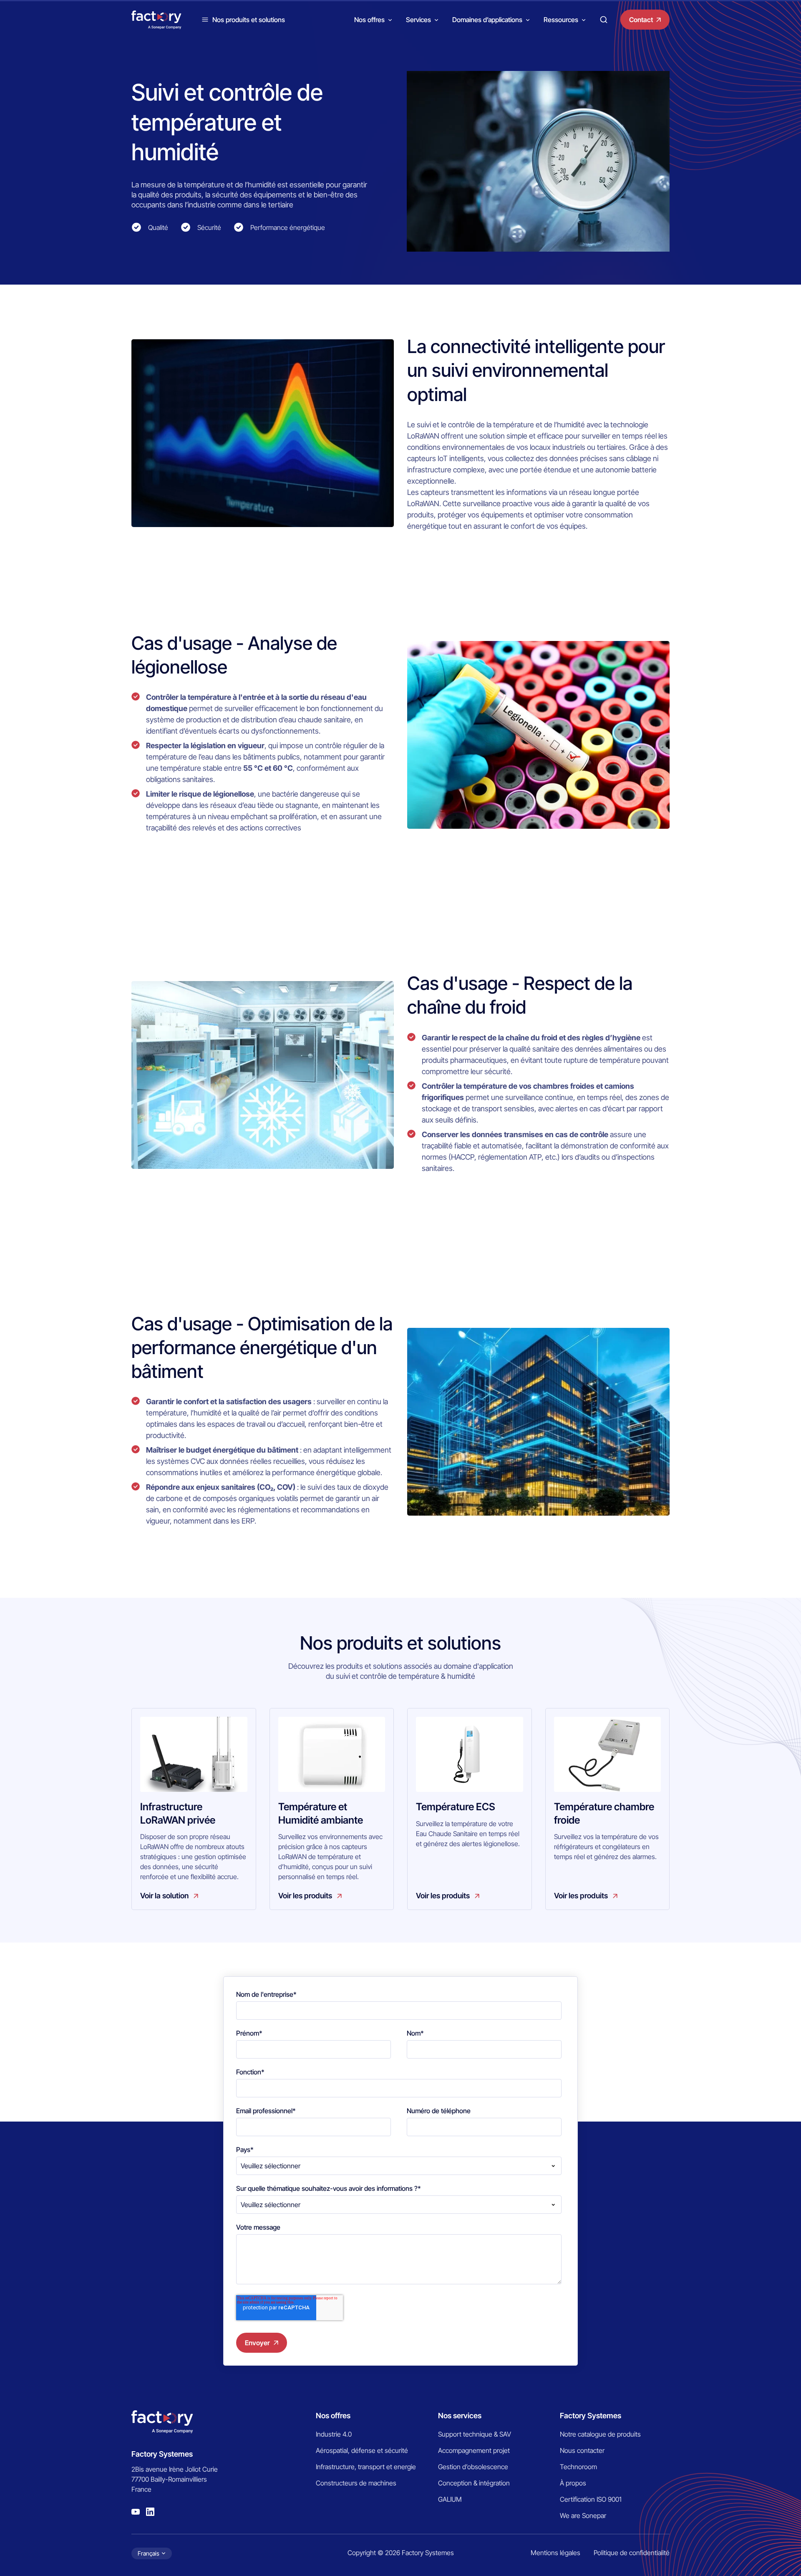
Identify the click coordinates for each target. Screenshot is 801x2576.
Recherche (604, 20)
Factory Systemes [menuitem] (591, 2416)
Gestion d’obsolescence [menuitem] (473, 2467)
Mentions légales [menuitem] (555, 2553)
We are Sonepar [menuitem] (583, 2515)
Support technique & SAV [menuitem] (475, 2434)
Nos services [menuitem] (460, 2416)
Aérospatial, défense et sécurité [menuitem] (362, 2450)
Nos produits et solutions (249, 20)
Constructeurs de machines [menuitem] (356, 2483)
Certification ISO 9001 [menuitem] (591, 2499)
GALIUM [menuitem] (450, 2499)
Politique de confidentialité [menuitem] (632, 2553)
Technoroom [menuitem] (578, 2467)
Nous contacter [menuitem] (582, 2450)
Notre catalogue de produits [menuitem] (600, 2434)
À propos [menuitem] (573, 2483)
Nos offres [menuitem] (333, 2416)
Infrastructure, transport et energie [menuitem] (366, 2467)
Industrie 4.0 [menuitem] (334, 2434)
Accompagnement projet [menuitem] (474, 2450)
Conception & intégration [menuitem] (474, 2483)
